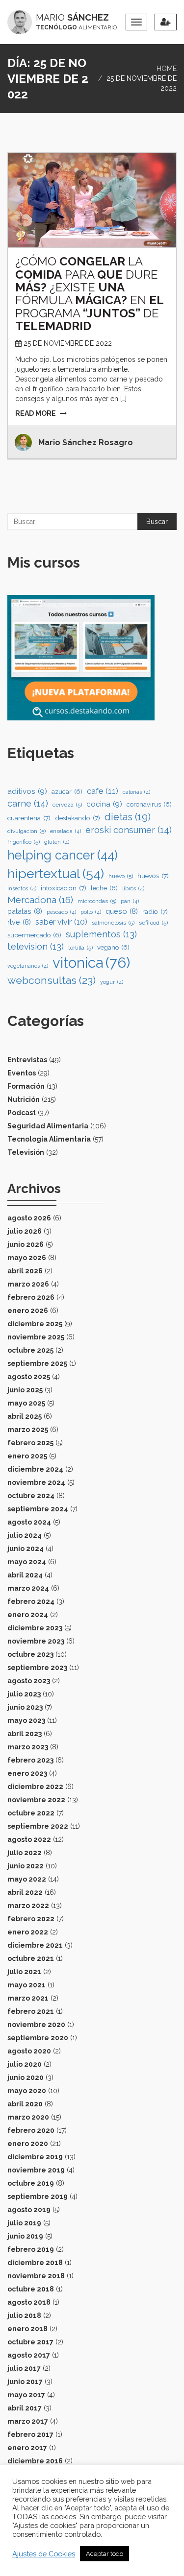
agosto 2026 (29, 1218)
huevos (153, 876)
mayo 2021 (26, 1985)
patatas (25, 911)
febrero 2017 (30, 2434)
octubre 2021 (31, 1958)
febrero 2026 (31, 1297)
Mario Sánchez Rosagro (86, 442)
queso (122, 911)
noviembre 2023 (36, 1641)
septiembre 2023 (37, 1668)
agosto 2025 (29, 1377)
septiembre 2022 (38, 1826)
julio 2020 (25, 2064)
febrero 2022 (31, 1919)
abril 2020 (25, 2104)
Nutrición (24, 1099)
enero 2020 (28, 2144)
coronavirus (149, 804)
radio (155, 911)
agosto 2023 (29, 1681)
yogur (112, 982)
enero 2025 (27, 1456)
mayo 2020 (27, 2091)
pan (130, 901)
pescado (61, 912)
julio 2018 (24, 2315)
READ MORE (36, 413)
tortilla (80, 948)
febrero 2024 (31, 1601)
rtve (19, 922)
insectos (22, 888)
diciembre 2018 (35, 2263)
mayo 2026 (27, 1258)
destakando (78, 818)
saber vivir (61, 922)
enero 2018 (27, 2329)
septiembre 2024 (38, 1509)
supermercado (34, 935)
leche (104, 888)
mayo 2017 (26, 2395)
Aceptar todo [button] (105, 2554)
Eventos (22, 1073)
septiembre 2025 (37, 1363)
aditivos (27, 791)
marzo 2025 (28, 1430)
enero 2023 (27, 1773)
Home (167, 69)
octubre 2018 (31, 2289)
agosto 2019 (29, 2210)
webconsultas (52, 980)
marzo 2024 (28, 1588)
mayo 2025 (26, 1403)
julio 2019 (24, 2223)
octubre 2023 (30, 1654)
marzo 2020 (28, 2117)
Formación (26, 1086)
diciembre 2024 (35, 1469)
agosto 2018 (29, 2302)
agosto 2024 (29, 1522)
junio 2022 (26, 1866)
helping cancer (63, 855)
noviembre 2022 (36, 1800)
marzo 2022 (28, 1906)
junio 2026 (26, 1244)
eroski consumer (129, 830)
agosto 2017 (29, 2355)
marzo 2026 (28, 1284)
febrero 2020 (31, 2130)
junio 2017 (25, 2382)
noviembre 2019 (36, 2170)
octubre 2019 (31, 2183)
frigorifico (24, 842)
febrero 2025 (30, 1443)
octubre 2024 (31, 1496)
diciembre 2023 (35, 1628)
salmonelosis (113, 923)
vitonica (91, 963)
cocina (104, 804)
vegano (113, 947)
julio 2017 (24, 2368)
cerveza (67, 805)
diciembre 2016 (35, 2461)
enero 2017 (27, 2448)
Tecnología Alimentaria (49, 1139)
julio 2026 (25, 1231)
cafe (103, 791)
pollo (91, 912)
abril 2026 (25, 1271)
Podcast (22, 1113)
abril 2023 (25, 1734)
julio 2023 (24, 1694)
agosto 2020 (29, 2051)
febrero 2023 (30, 1760)
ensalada (66, 831)
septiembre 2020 (38, 2038)
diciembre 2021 (35, 1945)
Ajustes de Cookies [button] (44, 2554)
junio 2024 (26, 1549)
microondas (97, 901)
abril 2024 (25, 1575)
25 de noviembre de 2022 (68, 343)
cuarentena (29, 818)
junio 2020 (26, 2077)
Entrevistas (27, 1060)
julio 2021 (24, 1972)
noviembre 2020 (36, 2025)
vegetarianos (28, 966)
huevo (121, 876)
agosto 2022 (29, 1839)
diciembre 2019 (35, 2157)
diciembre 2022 (35, 1787)
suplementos (101, 934)
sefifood (153, 923)
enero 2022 (28, 1932)
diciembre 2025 (35, 1324)
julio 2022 (25, 1853)
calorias (136, 792)
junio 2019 (25, 2236)
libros (133, 888)
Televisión (26, 1152)
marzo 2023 (28, 1747)
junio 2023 (25, 1707)
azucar (67, 792)
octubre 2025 (30, 1350)
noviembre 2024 (36, 1482)
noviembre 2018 (36, 2276)
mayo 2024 (27, 1562)
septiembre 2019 (38, 2196)
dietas (128, 817)
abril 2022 (25, 1892)
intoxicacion (64, 888)
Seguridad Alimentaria (48, 1126)
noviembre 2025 (36, 1337)
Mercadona (40, 900)
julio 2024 (25, 1535)
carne (28, 803)
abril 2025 (25, 1416)
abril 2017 (25, 2408)
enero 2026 (28, 1311)
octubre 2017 (30, 2342)
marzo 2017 (28, 2421)
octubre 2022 (31, 1813)
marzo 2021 (28, 1998)
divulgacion (26, 831)
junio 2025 (25, 1390)
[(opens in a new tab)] (92, 200)
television (36, 946)
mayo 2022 (27, 1879)
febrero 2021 (31, 2011)
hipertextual (56, 873)
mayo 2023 (26, 1720)
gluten (57, 842)
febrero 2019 (31, 2249)
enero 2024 (28, 1615)
